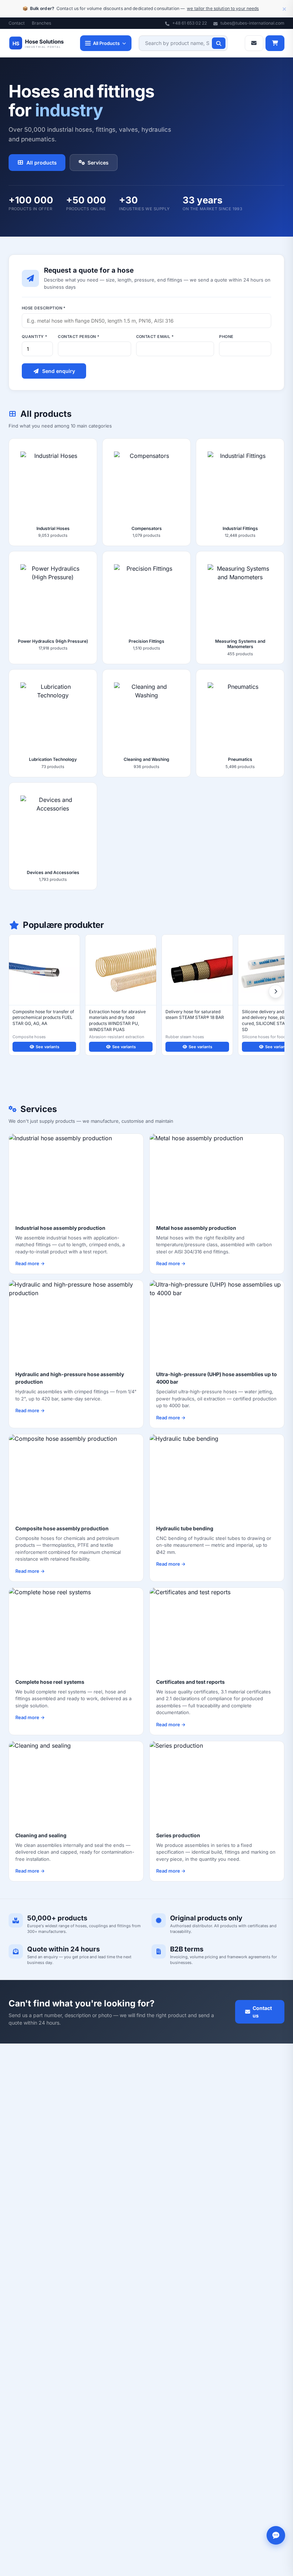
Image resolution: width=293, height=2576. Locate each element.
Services (98, 163)
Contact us (262, 2012)
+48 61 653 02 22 (189, 23)
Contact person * (79, 337)
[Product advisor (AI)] (276, 2535)
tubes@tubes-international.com (252, 23)
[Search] (219, 43)
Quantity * (34, 337)
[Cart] (275, 43)
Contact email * (155, 337)
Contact (17, 23)
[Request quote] (254, 43)
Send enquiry (59, 371)
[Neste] (275, 991)
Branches (41, 23)
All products (42, 163)
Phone (226, 337)
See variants (48, 1047)
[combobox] (183, 43)
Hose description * (44, 308)
